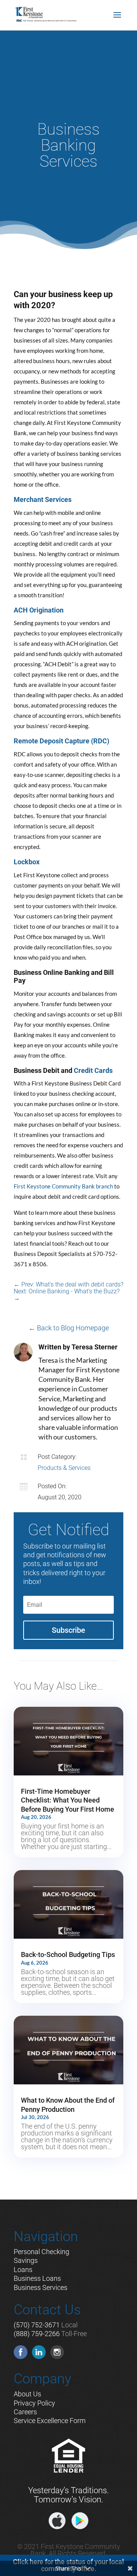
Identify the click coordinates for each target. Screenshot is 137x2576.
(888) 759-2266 (37, 2334)
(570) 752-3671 (37, 2325)
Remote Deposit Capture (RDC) (61, 741)
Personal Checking (41, 2252)
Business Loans (37, 2278)
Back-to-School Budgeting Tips (68, 1955)
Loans (23, 2270)
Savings (26, 2260)
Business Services (41, 2287)
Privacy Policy (34, 2403)
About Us (27, 2394)
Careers (25, 2412)
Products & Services (64, 1468)
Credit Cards (93, 1070)
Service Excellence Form (50, 2421)
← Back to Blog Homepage (69, 1328)
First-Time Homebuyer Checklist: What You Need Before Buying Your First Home (68, 1800)
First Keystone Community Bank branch (63, 1186)
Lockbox (27, 862)
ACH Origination (39, 610)
